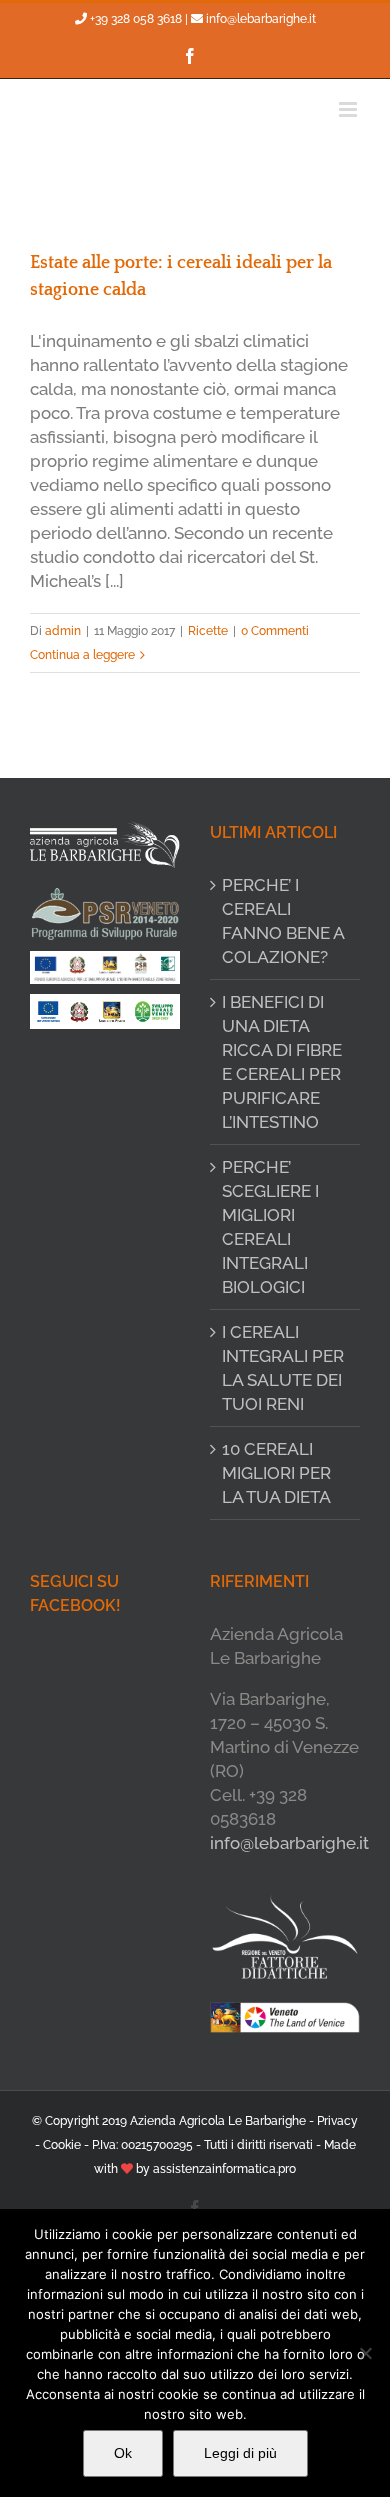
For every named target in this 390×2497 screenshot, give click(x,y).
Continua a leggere (82, 655)
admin (63, 631)
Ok (123, 2453)
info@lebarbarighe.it (261, 19)
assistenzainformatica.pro (224, 2169)
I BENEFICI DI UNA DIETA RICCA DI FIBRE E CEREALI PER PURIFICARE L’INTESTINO (282, 1062)
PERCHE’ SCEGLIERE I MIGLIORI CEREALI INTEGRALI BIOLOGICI (270, 1227)
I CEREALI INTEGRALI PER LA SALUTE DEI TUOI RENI (283, 1368)
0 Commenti (275, 631)
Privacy (337, 2121)
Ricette (208, 631)
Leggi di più (240, 2453)
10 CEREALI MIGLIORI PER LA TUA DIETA (276, 1473)
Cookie (62, 2145)
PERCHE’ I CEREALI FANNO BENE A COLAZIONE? (283, 921)
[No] (365, 2353)
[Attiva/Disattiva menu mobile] (349, 109)
